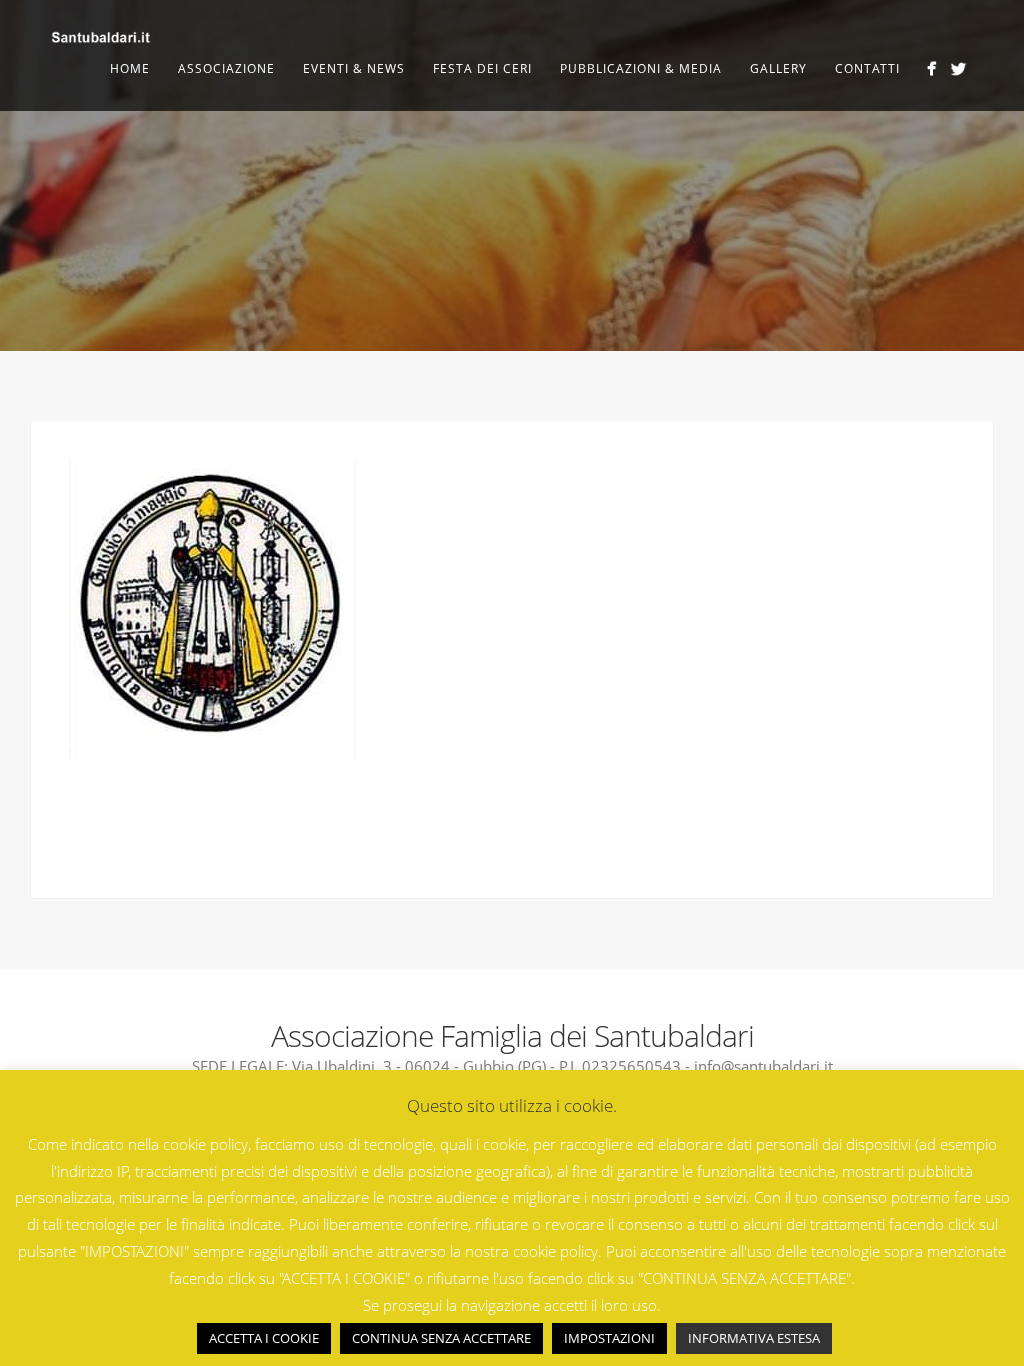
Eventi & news (354, 68)
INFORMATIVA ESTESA (754, 1338)
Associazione (226, 68)
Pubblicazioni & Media (641, 68)
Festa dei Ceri (482, 68)
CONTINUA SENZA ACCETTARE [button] (441, 1338)
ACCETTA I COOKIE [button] (264, 1338)
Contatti (867, 68)
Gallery (778, 68)
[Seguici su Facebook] (931, 68)
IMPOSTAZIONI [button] (609, 1338)
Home (130, 68)
